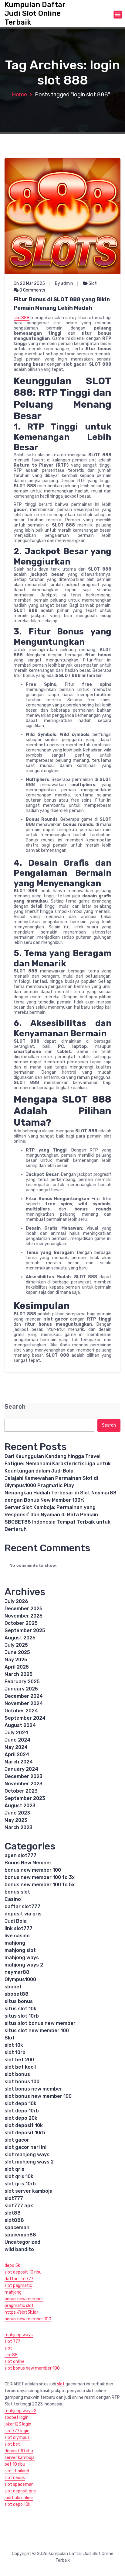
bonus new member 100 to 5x (40, 1885)
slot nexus (15, 2478)
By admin (64, 283)
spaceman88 (20, 2235)
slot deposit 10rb (25, 2133)
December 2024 (24, 1696)
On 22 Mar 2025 (29, 283)
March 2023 (19, 1827)
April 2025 (17, 1667)
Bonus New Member (28, 1863)
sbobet (13, 1987)
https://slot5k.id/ (22, 2312)
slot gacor (17, 2140)
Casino (13, 1899)
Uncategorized (22, 2242)
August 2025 (20, 1638)
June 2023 (17, 1813)
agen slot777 (20, 1855)
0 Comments (32, 290)
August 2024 (20, 1725)
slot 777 (12, 2341)
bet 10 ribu (15, 2464)
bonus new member (24, 2299)
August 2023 (20, 1806)
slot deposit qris (20, 2491)
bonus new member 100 (33, 1870)
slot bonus (17, 2074)
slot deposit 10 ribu (23, 2272)
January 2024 (21, 1769)
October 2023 (21, 1791)
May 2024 (16, 1747)
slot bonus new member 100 (38, 2096)
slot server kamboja (29, 2191)
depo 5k (12, 2265)
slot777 (14, 2198)
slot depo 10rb (22, 2111)
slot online (15, 2362)
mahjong (15, 1943)
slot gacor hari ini (25, 2147)
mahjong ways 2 (24, 1965)
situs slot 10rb (22, 2016)
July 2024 (16, 1733)
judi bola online (19, 2498)
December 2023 (24, 1776)
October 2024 (21, 1711)
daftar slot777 (22, 1906)
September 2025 (25, 1630)
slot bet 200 (19, 2060)
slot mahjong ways (27, 2155)
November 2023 (24, 1784)
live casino (17, 1936)
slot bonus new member (33, 2089)
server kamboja (20, 2458)
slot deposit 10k (24, 2125)
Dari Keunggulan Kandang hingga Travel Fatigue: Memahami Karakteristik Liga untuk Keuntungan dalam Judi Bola (58, 1464)
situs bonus (19, 2001)
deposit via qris (23, 1914)
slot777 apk (19, 2206)
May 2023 (16, 1820)
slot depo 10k (20, 2103)
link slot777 (19, 1928)
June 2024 (17, 1740)
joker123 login (18, 2424)
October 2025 (21, 1623)
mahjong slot (20, 1950)
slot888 (22, 318)
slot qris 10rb (20, 2184)
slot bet (12, 2444)
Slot (93, 283)
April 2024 (17, 1754)
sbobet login (17, 2417)
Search (15, 1407)
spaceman (17, 2227)
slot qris (14, 2169)
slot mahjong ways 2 (29, 2162)
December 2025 (24, 1609)
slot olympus (17, 2438)
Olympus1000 (20, 1979)
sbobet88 (17, 1994)
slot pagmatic (18, 2286)
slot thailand (17, 2471)
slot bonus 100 (22, 2082)
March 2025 (19, 1674)
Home (19, 95)
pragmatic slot (19, 2306)
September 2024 (25, 1718)
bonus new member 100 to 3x (40, 1877)
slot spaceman (19, 2484)
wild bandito (19, 2249)
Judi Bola (16, 1921)
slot (8, 2348)
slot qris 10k (19, 2176)
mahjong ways (22, 1958)
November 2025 (24, 1616)
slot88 (13, 2213)
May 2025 (16, 1660)
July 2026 (16, 1601)
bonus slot (17, 1892)
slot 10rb (15, 2052)
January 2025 (21, 1689)
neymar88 (17, 1972)
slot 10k (14, 2045)
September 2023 (25, 1798)
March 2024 (19, 1762)
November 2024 (24, 1703)
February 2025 (22, 1682)
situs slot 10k (20, 2009)
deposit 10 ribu (19, 2451)
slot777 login (17, 2431)
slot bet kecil (20, 2067)
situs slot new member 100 (37, 2030)
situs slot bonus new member (40, 2023)
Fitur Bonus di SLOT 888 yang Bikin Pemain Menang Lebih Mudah (62, 304)
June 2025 (17, 1652)
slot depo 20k (21, 2118)
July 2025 (16, 1645)
